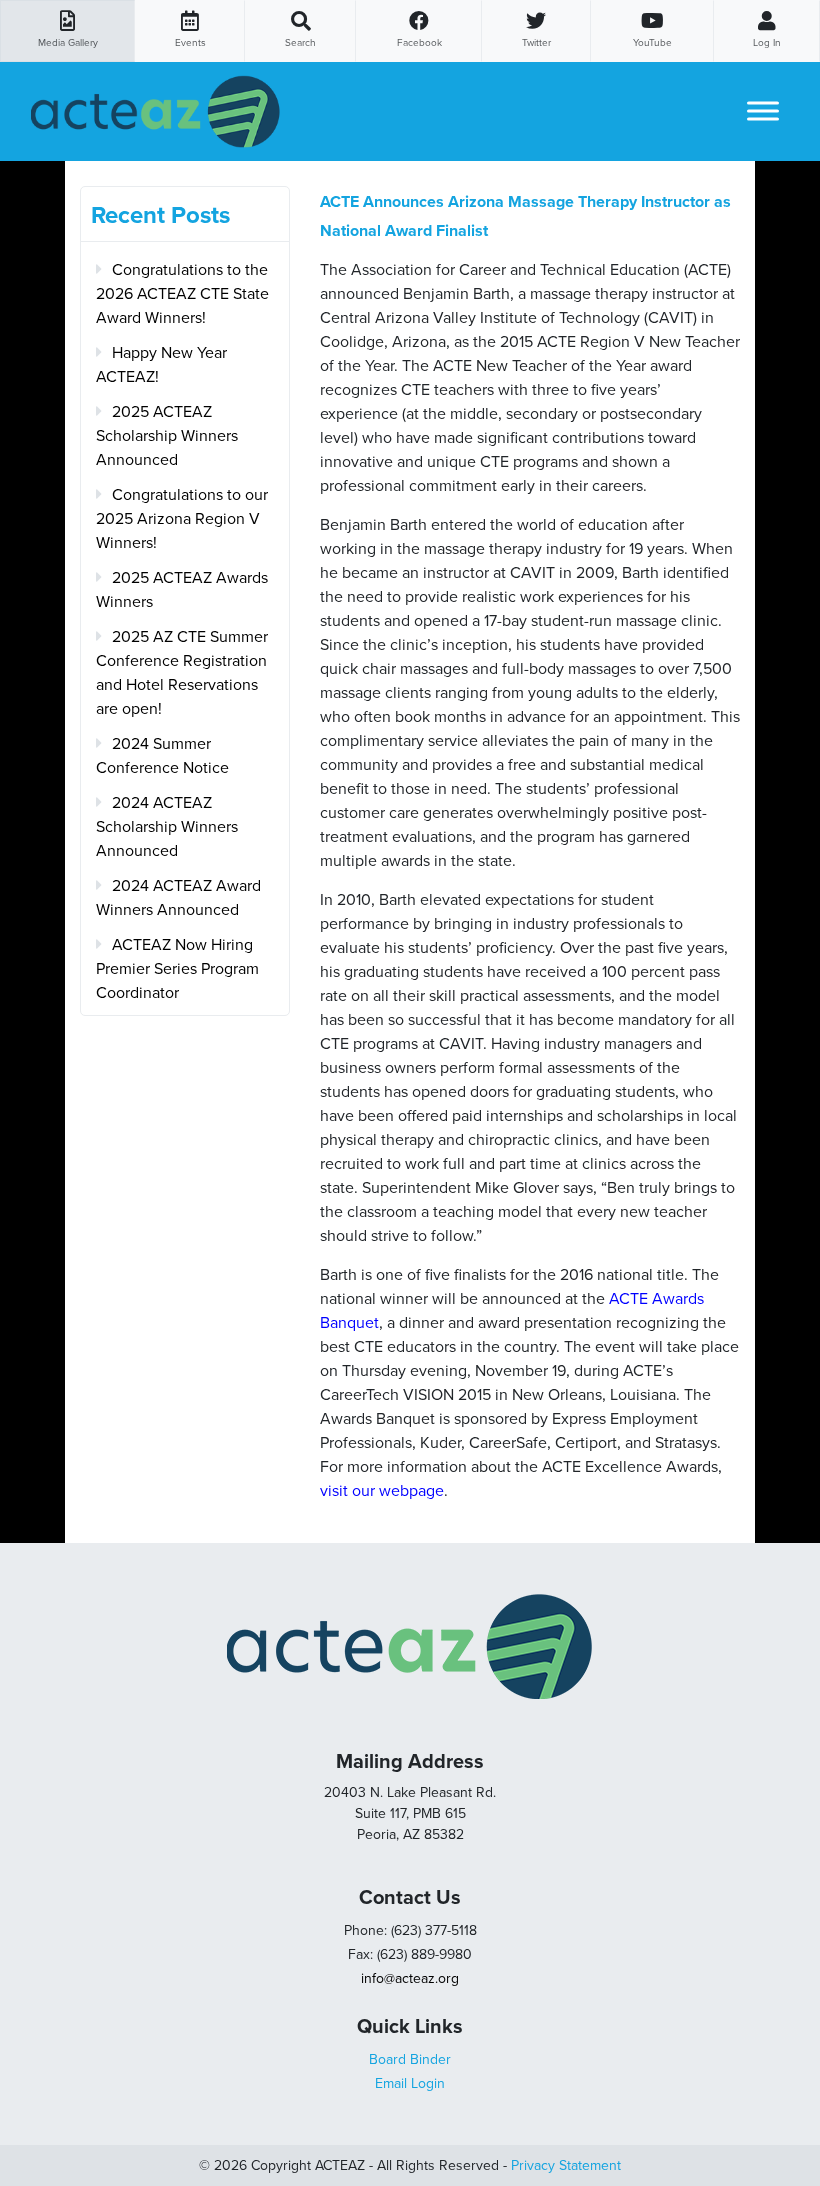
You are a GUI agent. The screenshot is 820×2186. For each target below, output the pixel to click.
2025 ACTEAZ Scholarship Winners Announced (167, 436)
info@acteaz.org (410, 1978)
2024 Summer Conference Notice (162, 756)
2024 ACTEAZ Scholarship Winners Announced (167, 827)
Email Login (410, 2083)
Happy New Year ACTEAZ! (161, 365)
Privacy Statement (566, 2165)
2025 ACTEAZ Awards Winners (182, 590)
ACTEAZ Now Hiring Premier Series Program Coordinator (177, 969)
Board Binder (410, 2059)
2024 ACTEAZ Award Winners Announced (178, 898)
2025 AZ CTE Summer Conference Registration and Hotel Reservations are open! (182, 673)
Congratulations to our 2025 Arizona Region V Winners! (182, 519)
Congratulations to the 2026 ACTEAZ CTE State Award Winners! (182, 294)
